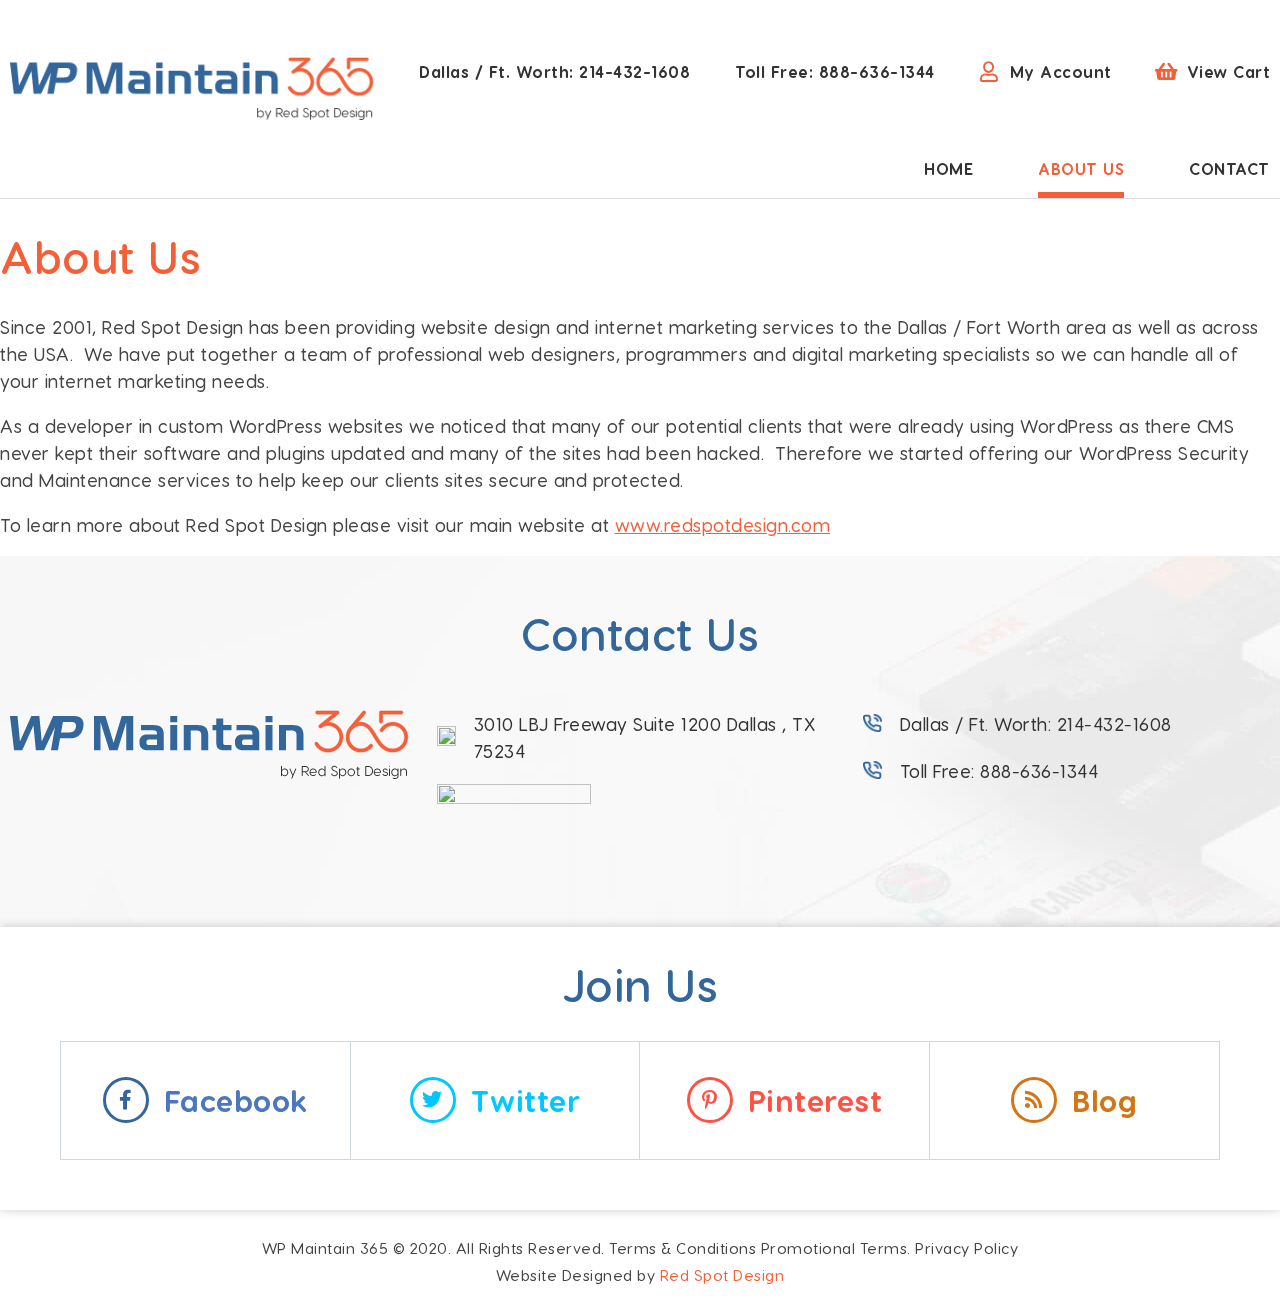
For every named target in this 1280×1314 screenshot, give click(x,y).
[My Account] (990, 72)
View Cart (1229, 71)
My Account (1061, 71)
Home (948, 168)
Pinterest (815, 1100)
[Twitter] (433, 1100)
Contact (1229, 168)
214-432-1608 (554, 71)
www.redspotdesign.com (723, 524)
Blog (1104, 1100)
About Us (1081, 168)
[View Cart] (1167, 72)
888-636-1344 (835, 71)
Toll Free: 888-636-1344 (999, 770)
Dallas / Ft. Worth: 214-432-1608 (1036, 723)
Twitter (526, 1100)
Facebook (236, 1100)
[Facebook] (126, 1100)
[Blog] (1034, 1100)
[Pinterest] (710, 1100)
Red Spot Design (722, 1275)
